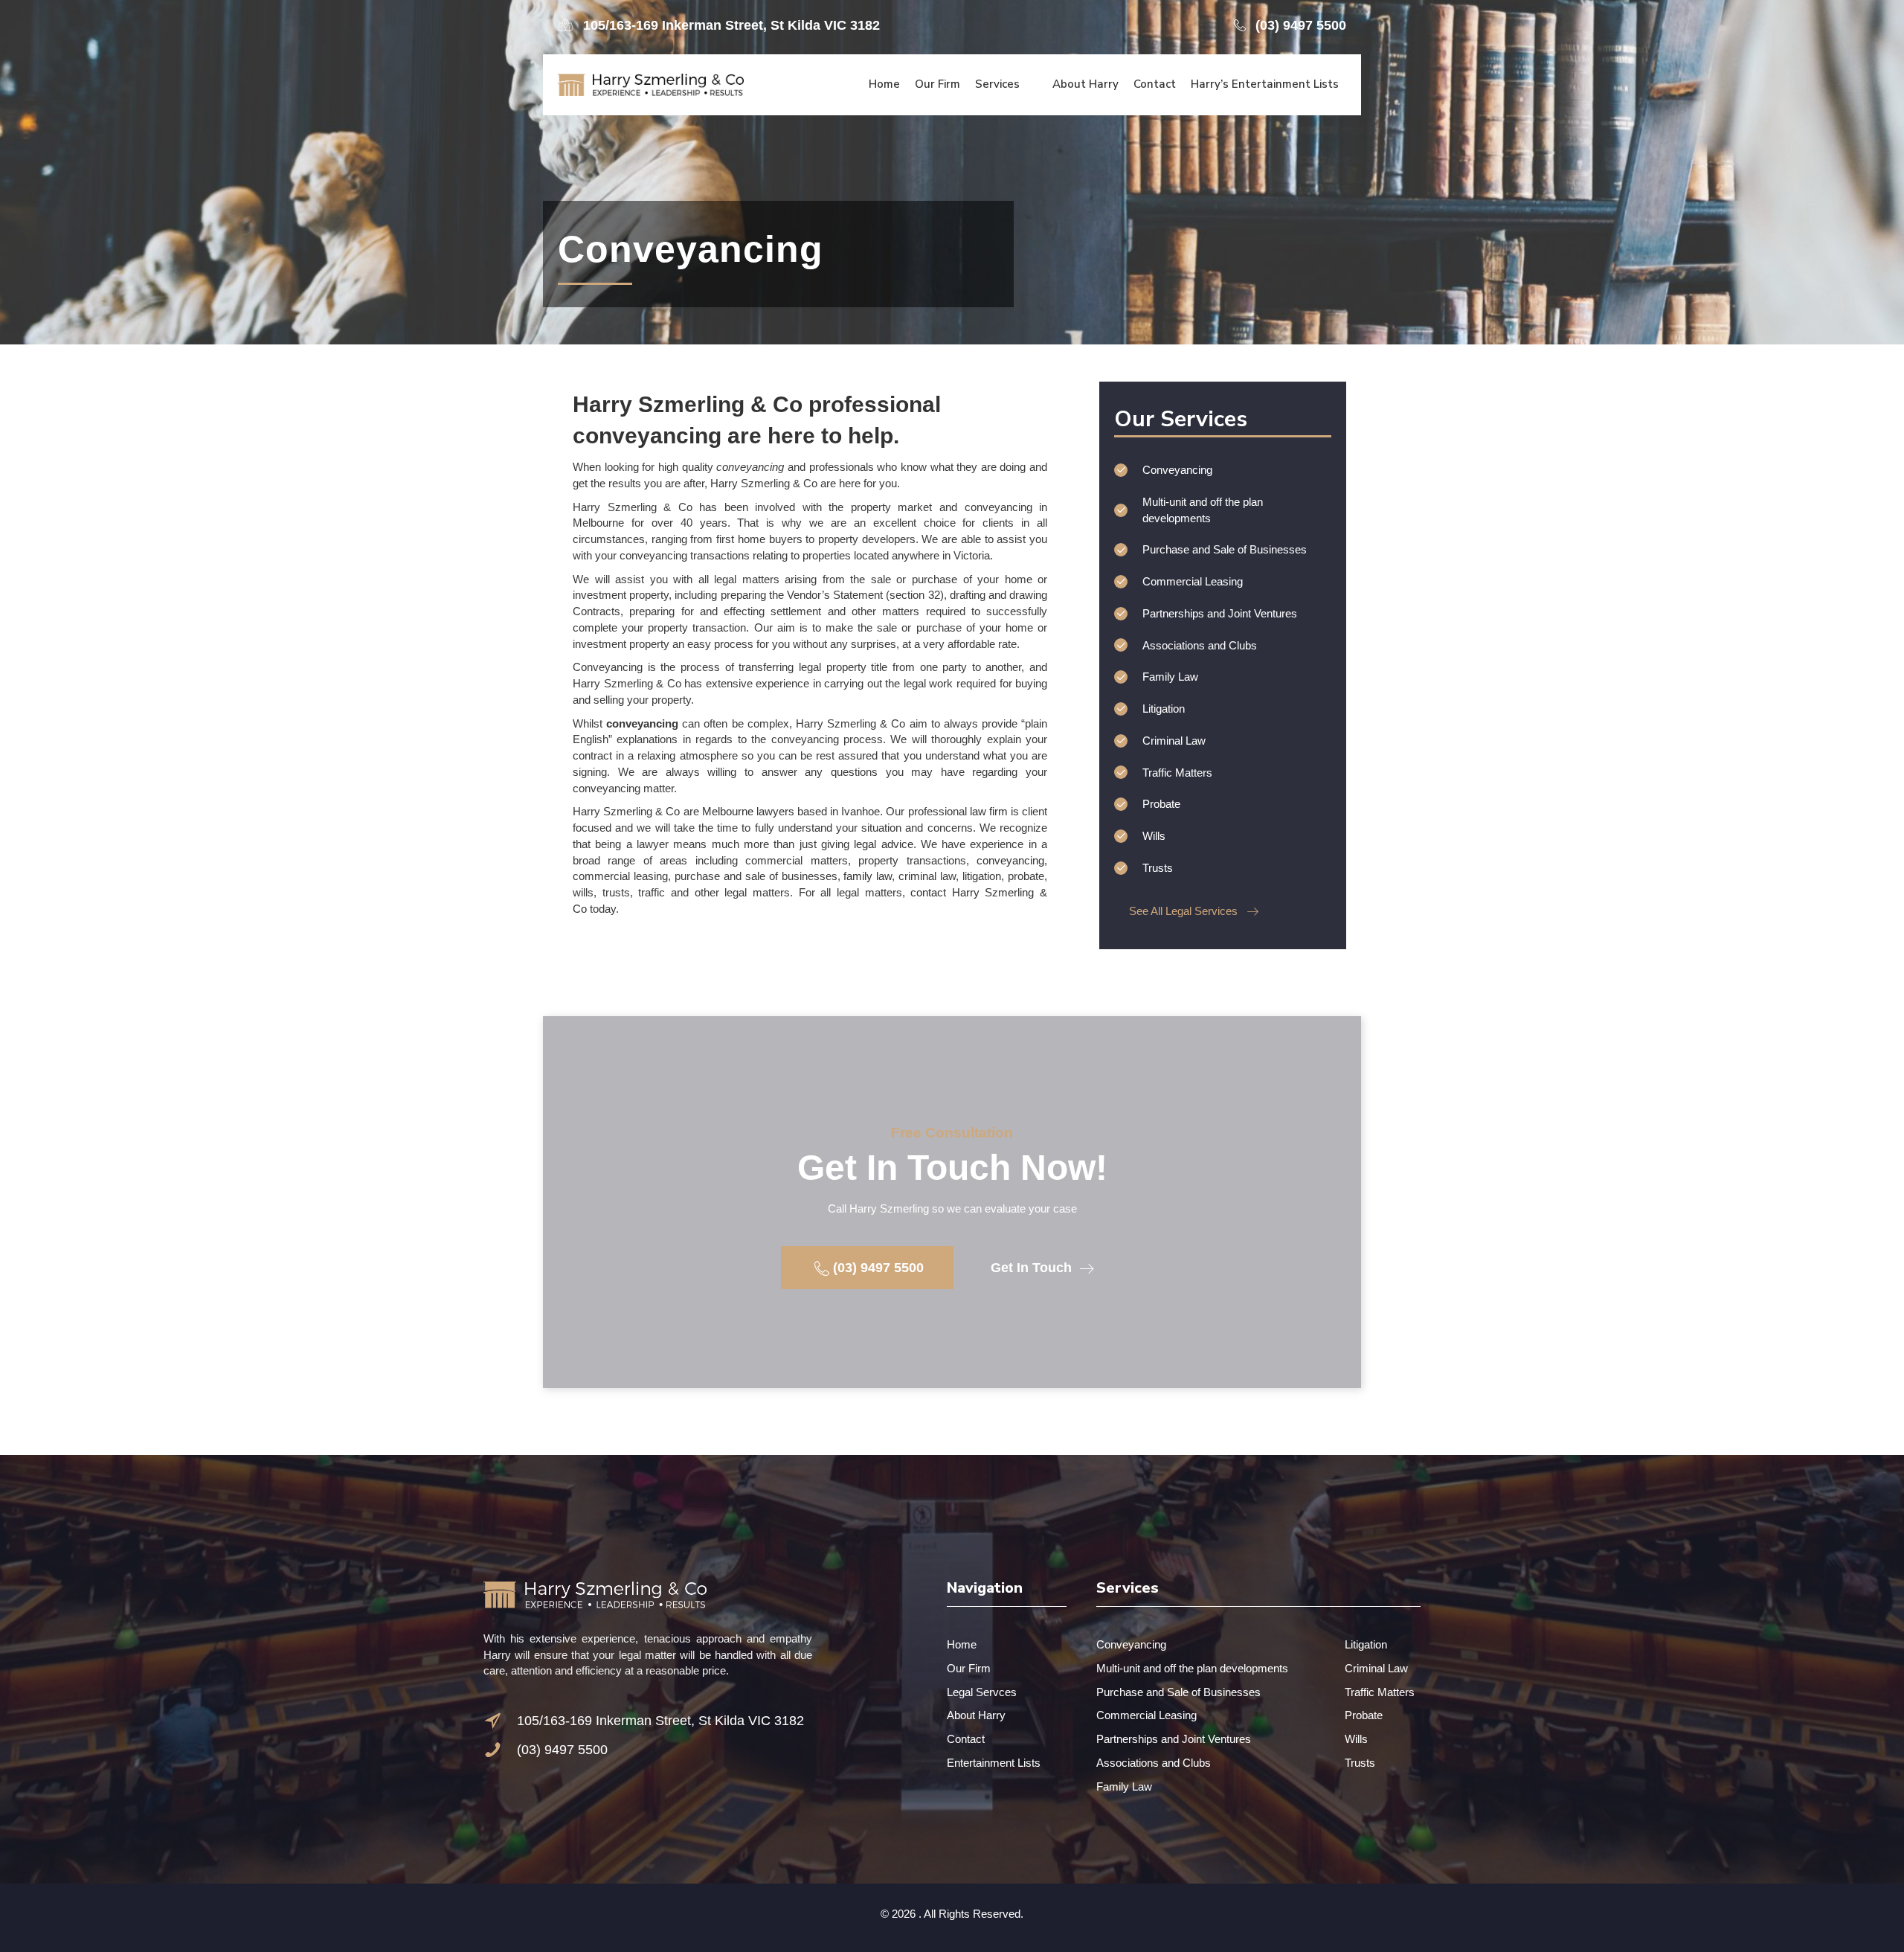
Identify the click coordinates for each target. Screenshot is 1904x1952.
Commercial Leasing (1146, 1715)
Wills (1356, 1739)
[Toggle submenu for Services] (1030, 84)
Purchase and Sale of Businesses (1178, 1692)
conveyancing (1010, 860)
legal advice (883, 844)
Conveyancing (1131, 1644)
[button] (719, 25)
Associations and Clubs (1154, 1763)
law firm (989, 811)
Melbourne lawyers (748, 811)
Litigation (1366, 1644)
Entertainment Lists (994, 1763)
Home (962, 1644)
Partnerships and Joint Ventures (1174, 1739)
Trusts (1360, 1763)
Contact (966, 1739)
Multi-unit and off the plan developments (1192, 1668)
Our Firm (969, 1668)
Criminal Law (1376, 1668)
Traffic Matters (1380, 1692)
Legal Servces (982, 1692)
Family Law (1124, 1786)
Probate (1364, 1715)
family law (868, 876)
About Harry (976, 1715)
